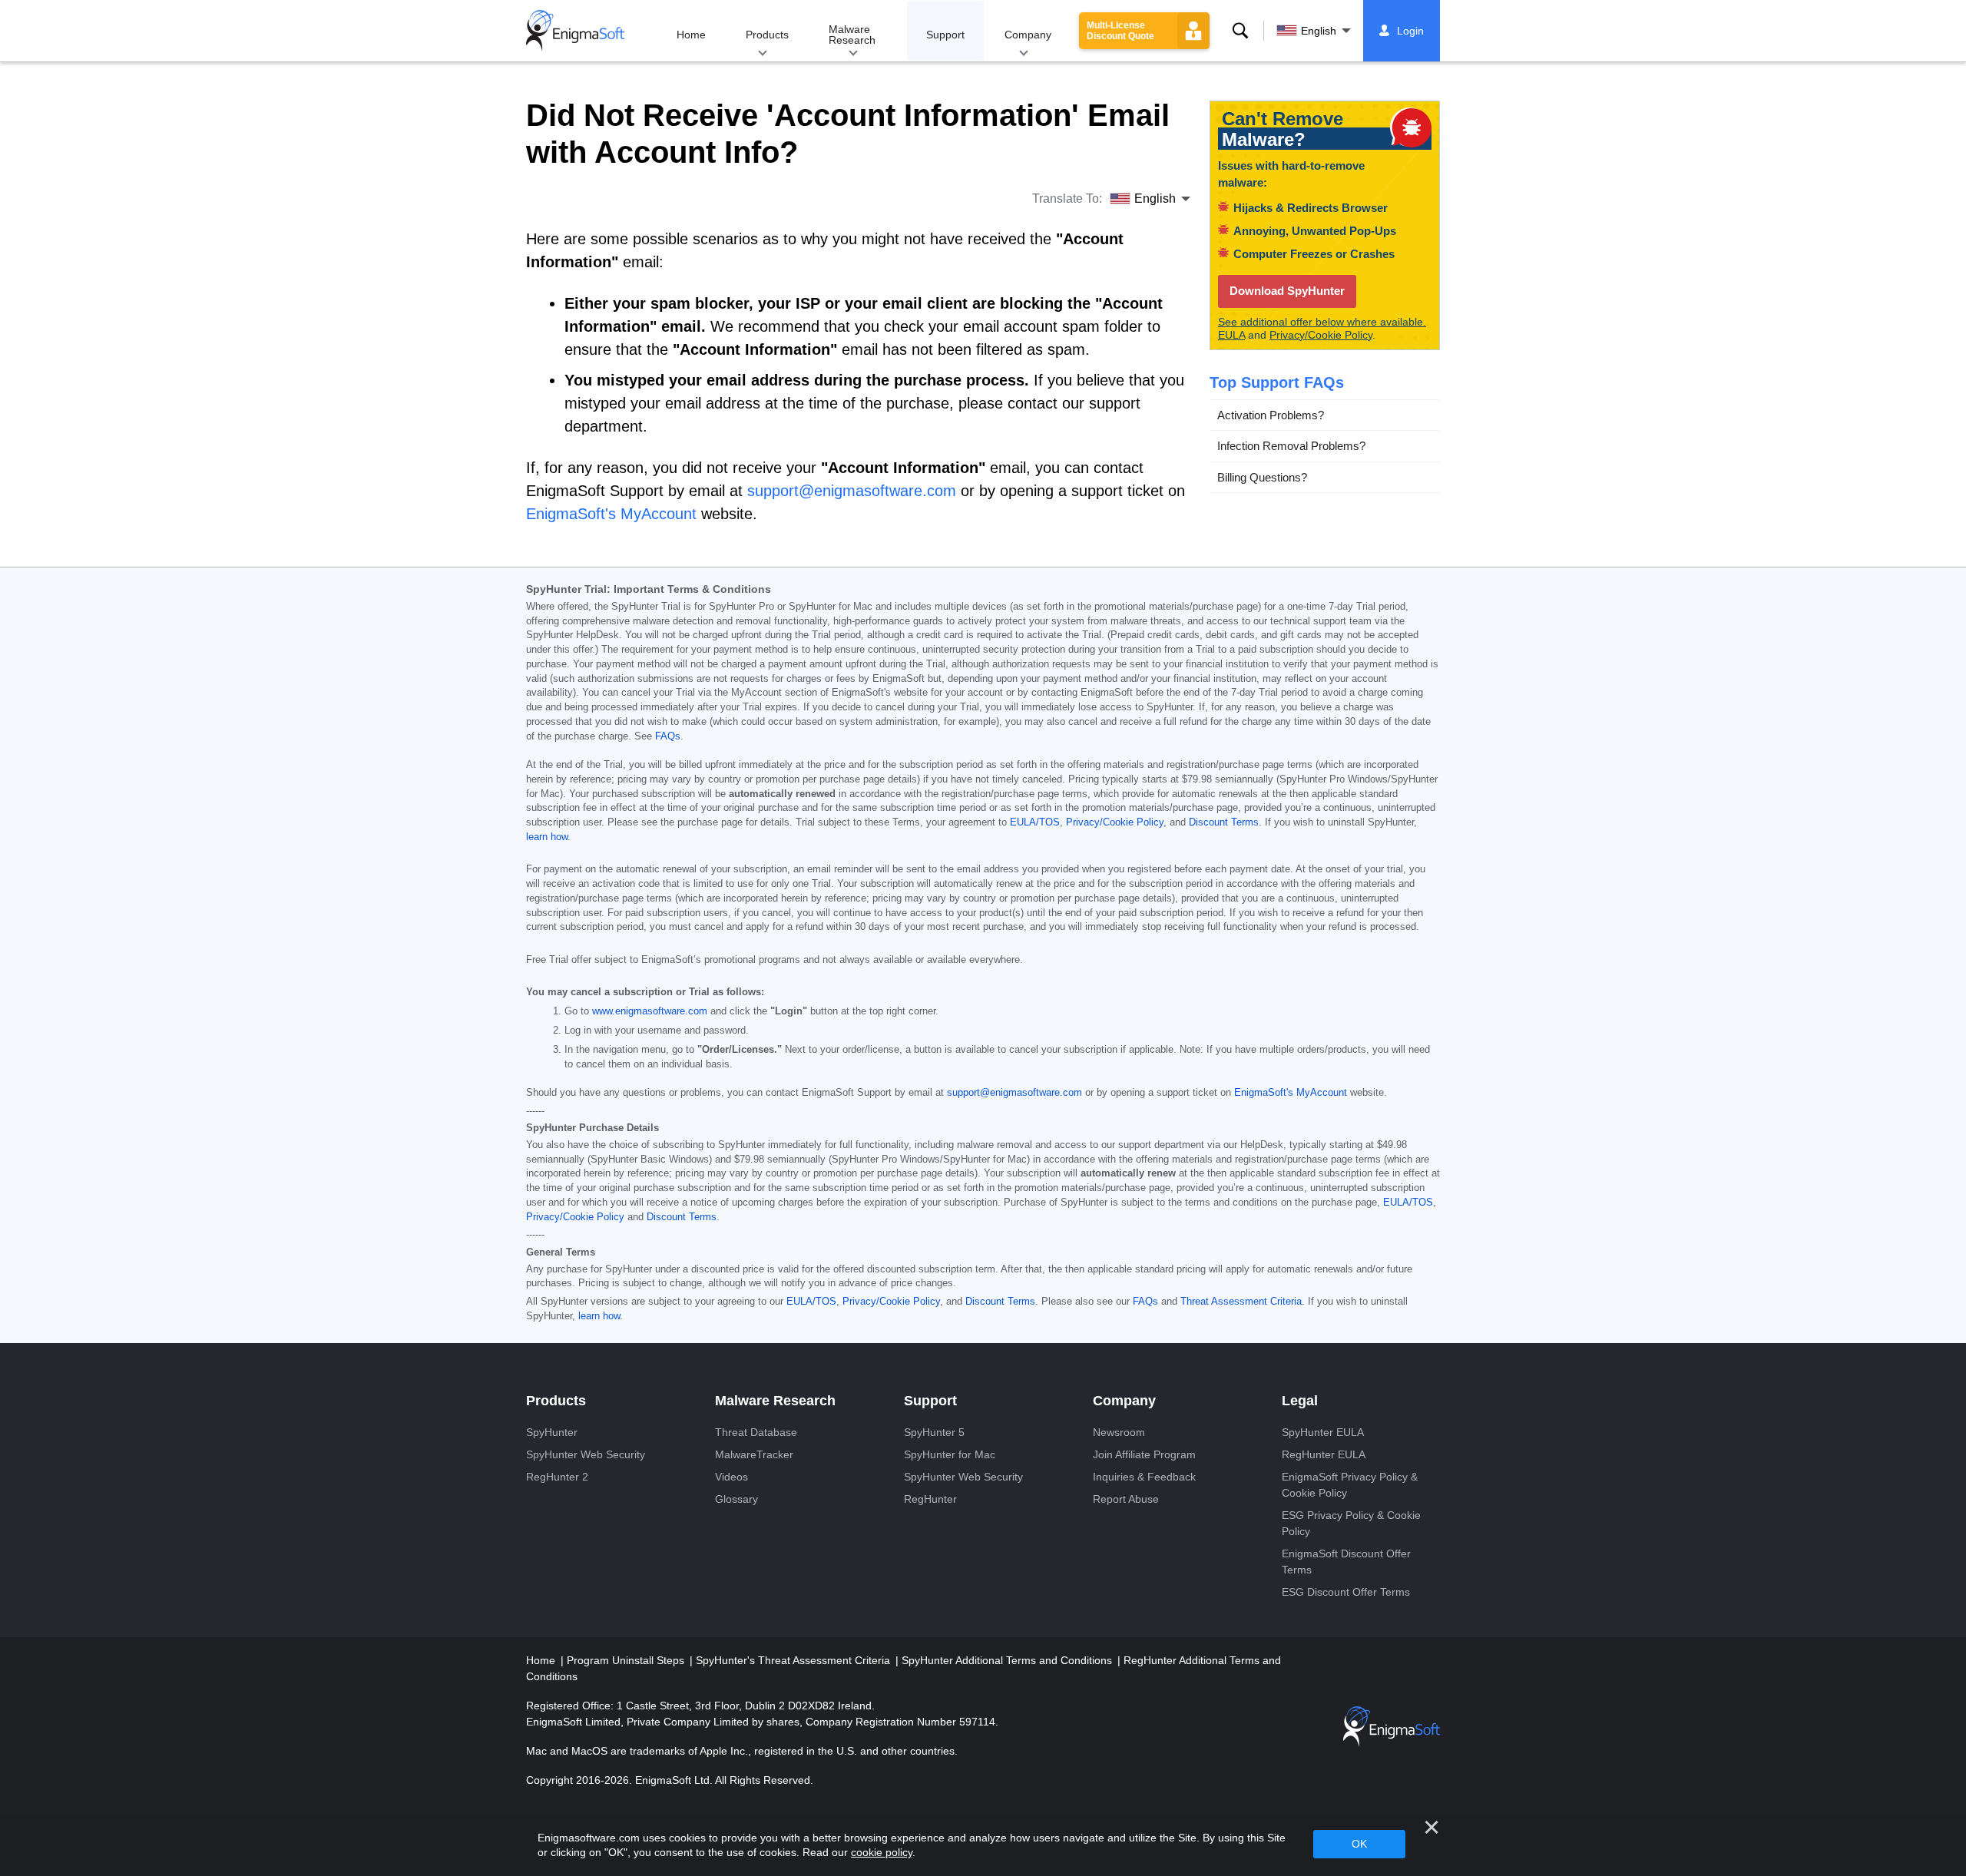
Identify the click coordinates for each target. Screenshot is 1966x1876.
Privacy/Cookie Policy (1321, 335)
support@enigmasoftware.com (1014, 1093)
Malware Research (852, 35)
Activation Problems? (1271, 414)
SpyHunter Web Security (586, 1454)
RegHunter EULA (1324, 1454)
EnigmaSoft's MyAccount (1291, 1093)
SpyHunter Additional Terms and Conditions (1008, 1660)
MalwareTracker (754, 1454)
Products (767, 35)
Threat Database (756, 1432)
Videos (731, 1477)
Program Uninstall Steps (627, 1660)
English (1319, 31)
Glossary (736, 1499)
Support (945, 35)
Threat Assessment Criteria (1241, 1302)
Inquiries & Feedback (1144, 1477)
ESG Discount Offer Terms (1346, 1592)
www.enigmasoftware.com (650, 1011)
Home (691, 35)
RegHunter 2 (557, 1477)
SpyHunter (552, 1432)
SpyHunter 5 (934, 1432)
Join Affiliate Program (1144, 1454)
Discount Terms (1224, 822)
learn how (547, 837)
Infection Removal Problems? (1291, 446)
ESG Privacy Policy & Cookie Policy (1351, 1523)
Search (1240, 31)
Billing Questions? (1262, 476)
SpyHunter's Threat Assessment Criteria (794, 1660)
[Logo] (575, 31)
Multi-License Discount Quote (1120, 31)
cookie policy (882, 1852)
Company (1028, 35)
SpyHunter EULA (1323, 1432)
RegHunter (930, 1499)
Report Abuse (1126, 1499)
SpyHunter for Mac (950, 1454)
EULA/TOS (1035, 822)
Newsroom (1119, 1432)
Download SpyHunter (1287, 291)
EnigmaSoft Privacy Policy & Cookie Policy (1350, 1485)
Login (1410, 31)
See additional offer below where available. (1322, 322)
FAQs (668, 736)
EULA (1231, 335)
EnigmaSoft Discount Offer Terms (1346, 1562)
